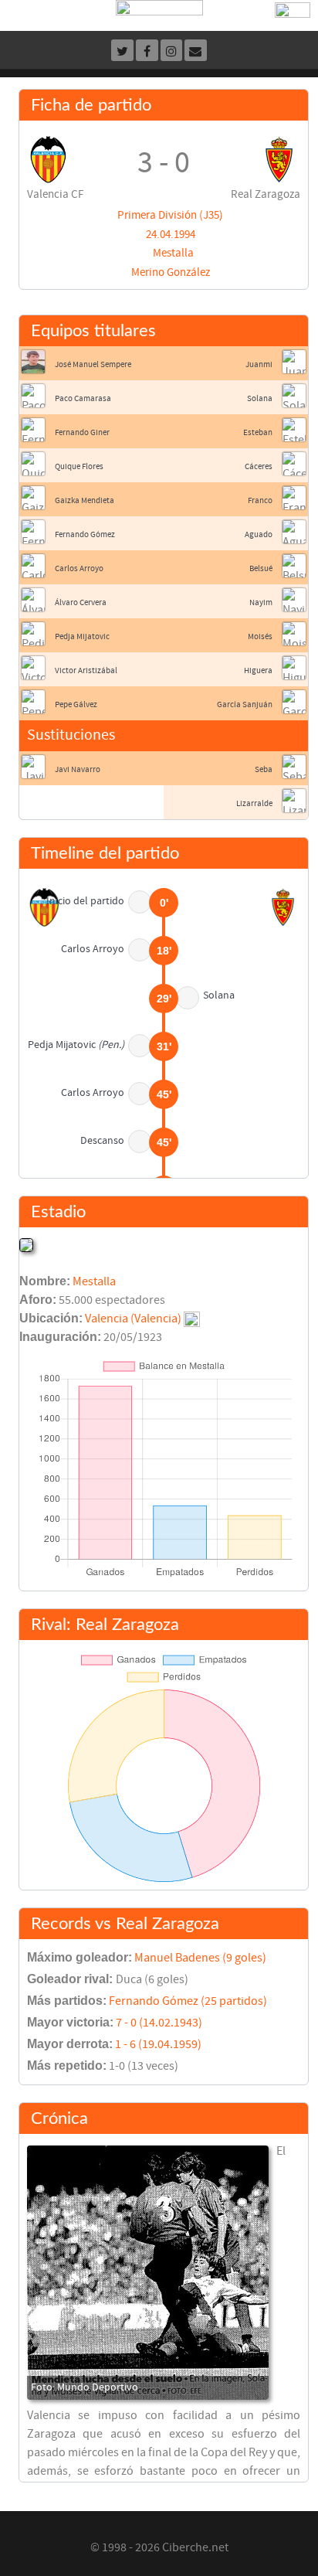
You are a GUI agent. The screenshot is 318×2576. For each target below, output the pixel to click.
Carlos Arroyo (79, 568)
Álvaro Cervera (81, 602)
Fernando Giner (82, 432)
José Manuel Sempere (93, 364)
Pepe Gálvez (76, 704)
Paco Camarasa (83, 398)
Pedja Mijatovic (82, 636)
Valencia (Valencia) (133, 1319)
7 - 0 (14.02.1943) (159, 2023)
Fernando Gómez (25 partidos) (188, 2001)
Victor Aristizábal (86, 670)
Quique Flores (79, 466)
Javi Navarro (78, 769)
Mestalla (173, 253)
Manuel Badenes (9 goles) (200, 1958)
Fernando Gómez (85, 534)
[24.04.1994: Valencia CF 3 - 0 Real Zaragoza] (148, 2273)
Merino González (171, 272)
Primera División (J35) (170, 215)
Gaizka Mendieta (85, 500)
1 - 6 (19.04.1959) (158, 2044)
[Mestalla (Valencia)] (26, 1244)
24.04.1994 (171, 235)
